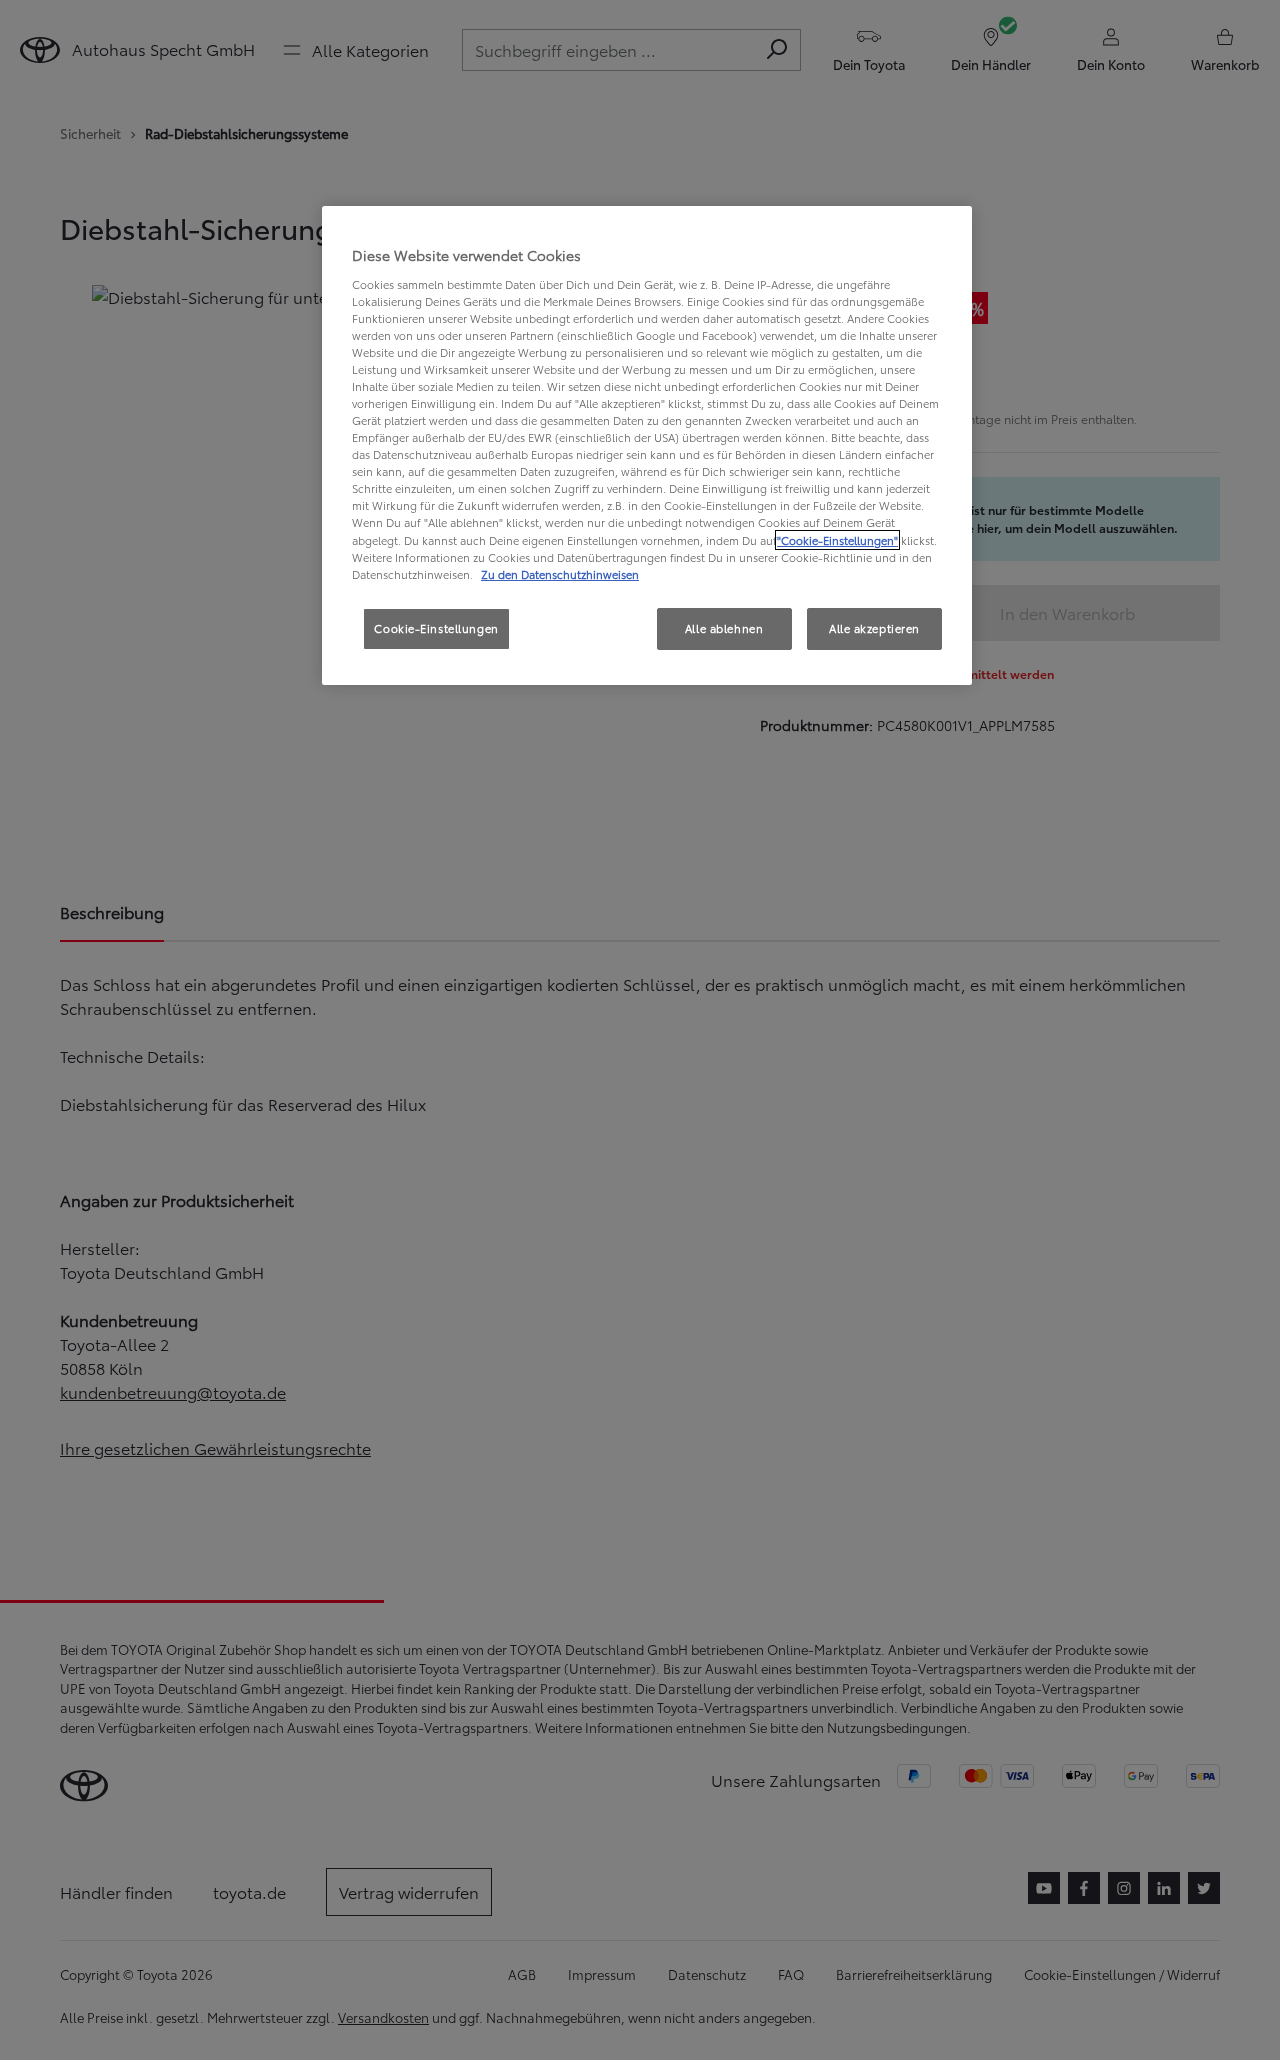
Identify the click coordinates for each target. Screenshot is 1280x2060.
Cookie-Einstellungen (436, 628)
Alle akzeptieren (874, 628)
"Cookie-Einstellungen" (837, 540)
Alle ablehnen (724, 628)
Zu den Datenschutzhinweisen (560, 574)
